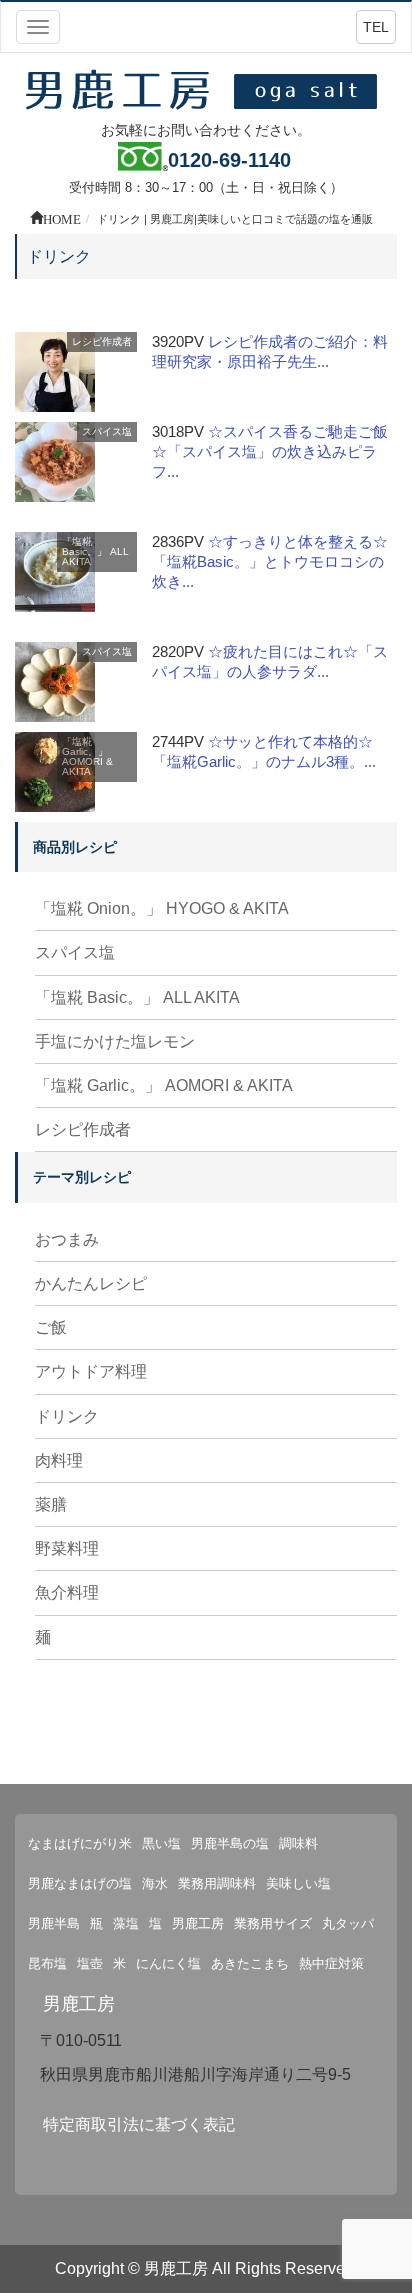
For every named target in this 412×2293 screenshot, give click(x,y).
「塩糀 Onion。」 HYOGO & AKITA (162, 908)
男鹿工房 (198, 1923)
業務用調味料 (217, 1883)
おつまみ (67, 1239)
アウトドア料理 (91, 1371)
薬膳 (51, 1504)
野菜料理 (67, 1548)
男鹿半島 (54, 1923)
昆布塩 (47, 1963)
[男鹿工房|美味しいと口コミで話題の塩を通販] (206, 88)
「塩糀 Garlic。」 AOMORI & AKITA (87, 756)
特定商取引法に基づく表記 (139, 2124)
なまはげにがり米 (80, 1843)
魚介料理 (67, 1592)
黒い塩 (161, 1843)
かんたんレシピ (91, 1283)
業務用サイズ (273, 1923)
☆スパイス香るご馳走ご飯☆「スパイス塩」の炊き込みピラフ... (270, 451)
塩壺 (90, 1963)
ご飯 (51, 1327)
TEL (376, 27)
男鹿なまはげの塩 (80, 1883)
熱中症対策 (331, 1963)
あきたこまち (250, 1963)
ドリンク (67, 1416)
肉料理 (59, 1460)
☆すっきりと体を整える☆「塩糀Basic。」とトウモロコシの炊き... (270, 561)
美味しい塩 (298, 1883)
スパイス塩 (107, 431)
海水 (155, 1883)
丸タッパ (348, 1923)
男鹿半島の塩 (230, 1843)
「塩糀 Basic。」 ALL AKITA (95, 551)
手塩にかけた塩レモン (115, 1041)
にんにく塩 (168, 1963)
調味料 (298, 1843)
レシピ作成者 (102, 341)
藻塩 (126, 1923)
